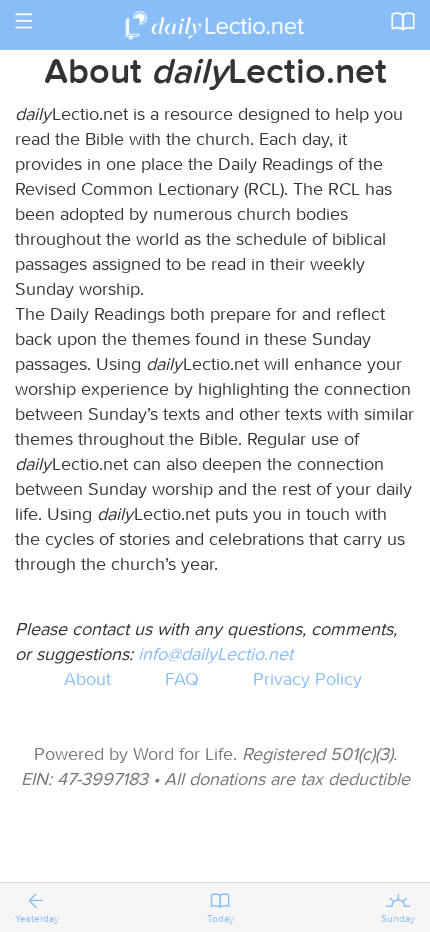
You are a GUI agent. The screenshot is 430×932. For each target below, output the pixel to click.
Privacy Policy (307, 678)
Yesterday (37, 918)
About (87, 678)
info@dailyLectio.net (215, 653)
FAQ (182, 678)
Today (220, 918)
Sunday (398, 918)
